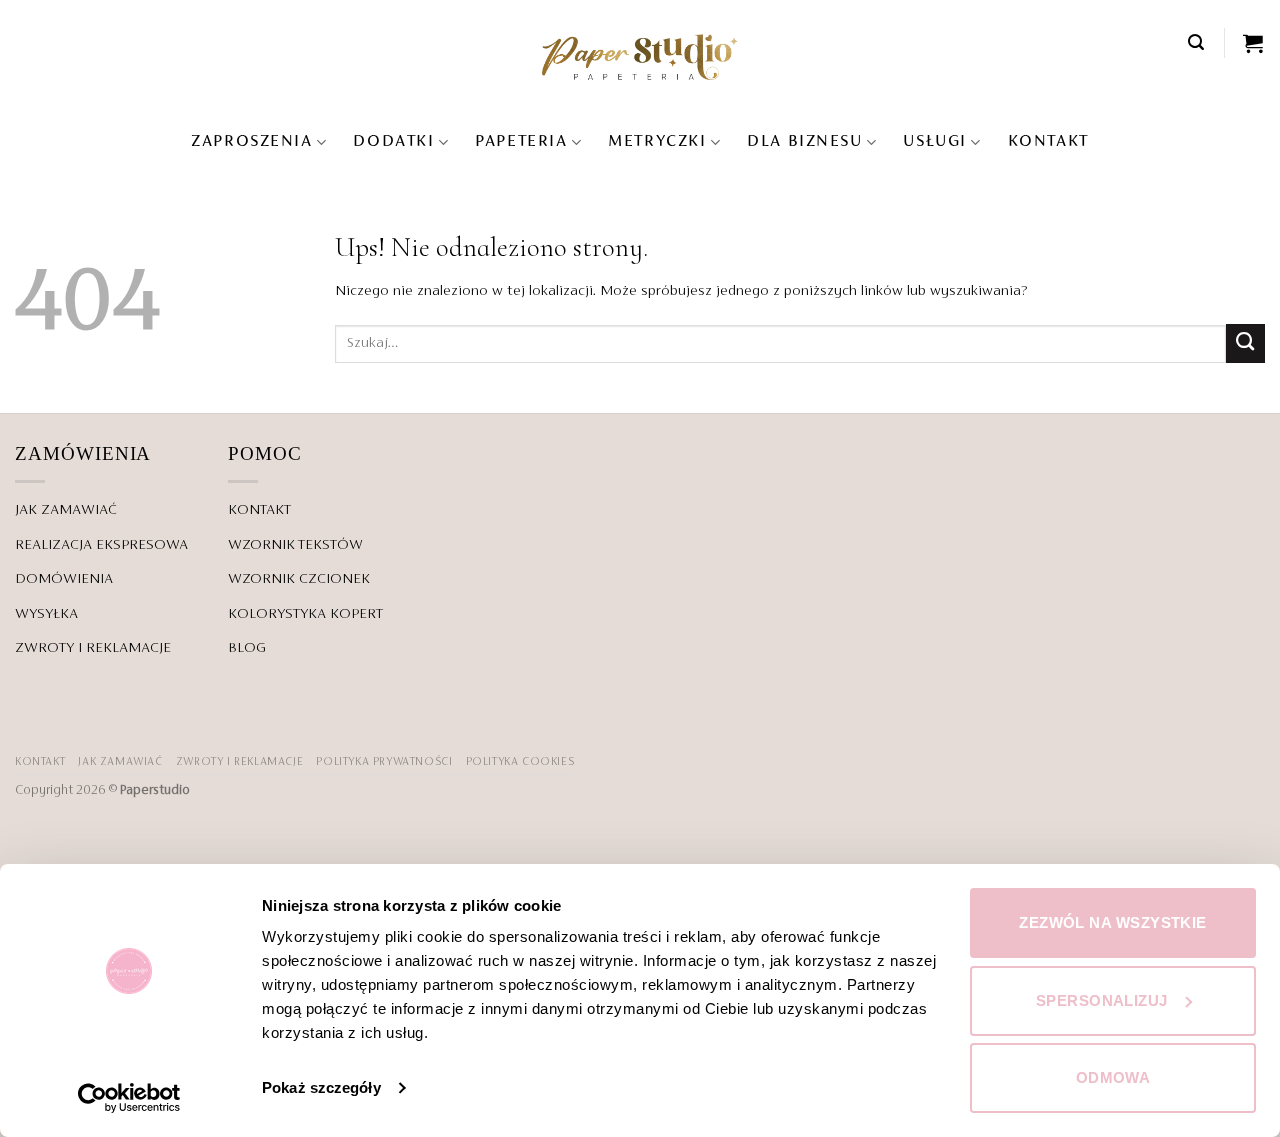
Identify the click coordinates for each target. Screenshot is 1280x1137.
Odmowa (1113, 1077)
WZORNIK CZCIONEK (299, 579)
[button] (1197, 42)
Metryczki (657, 142)
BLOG (247, 648)
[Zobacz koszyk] (1254, 43)
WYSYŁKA (46, 614)
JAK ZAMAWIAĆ (66, 510)
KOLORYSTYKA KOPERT (305, 614)
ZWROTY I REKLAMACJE (93, 648)
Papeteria (521, 142)
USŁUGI (934, 142)
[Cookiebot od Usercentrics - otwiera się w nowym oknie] (129, 1098)
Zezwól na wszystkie (1113, 922)
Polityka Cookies (520, 762)
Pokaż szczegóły (321, 1087)
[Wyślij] (1245, 343)
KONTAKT (1048, 142)
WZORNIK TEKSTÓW (295, 545)
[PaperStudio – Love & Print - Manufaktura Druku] (640, 56)
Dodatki (393, 142)
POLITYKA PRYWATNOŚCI (384, 762)
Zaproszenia (251, 142)
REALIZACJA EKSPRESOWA (101, 545)
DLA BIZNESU (804, 142)
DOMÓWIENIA (64, 579)
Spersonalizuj (1102, 1000)
